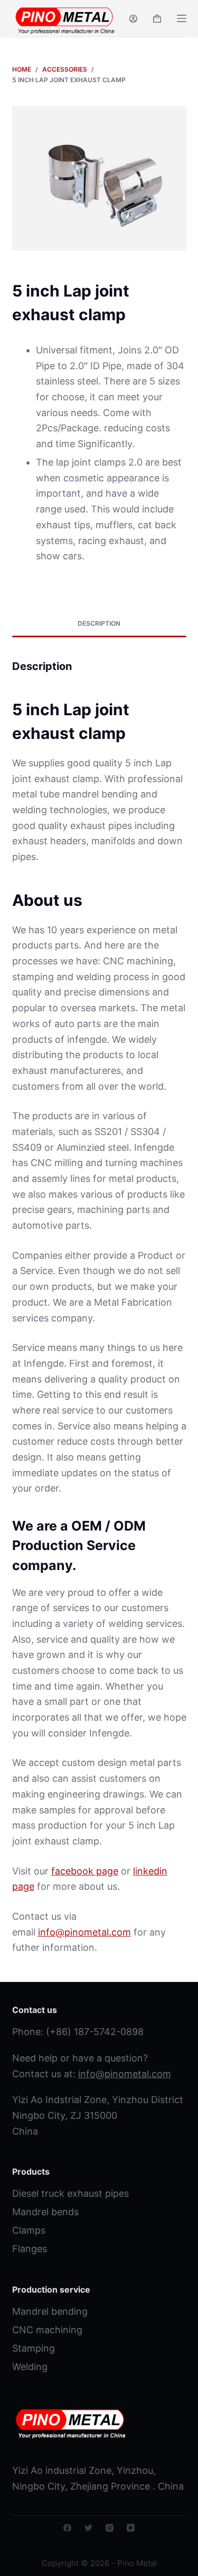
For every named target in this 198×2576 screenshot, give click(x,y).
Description (99, 623)
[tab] (99, 624)
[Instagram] (110, 2528)
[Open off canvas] (182, 18)
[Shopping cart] (157, 19)
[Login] (133, 19)
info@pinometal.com (125, 2074)
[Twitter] (88, 2528)
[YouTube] (131, 2528)
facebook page (85, 1871)
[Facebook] (67, 2528)
